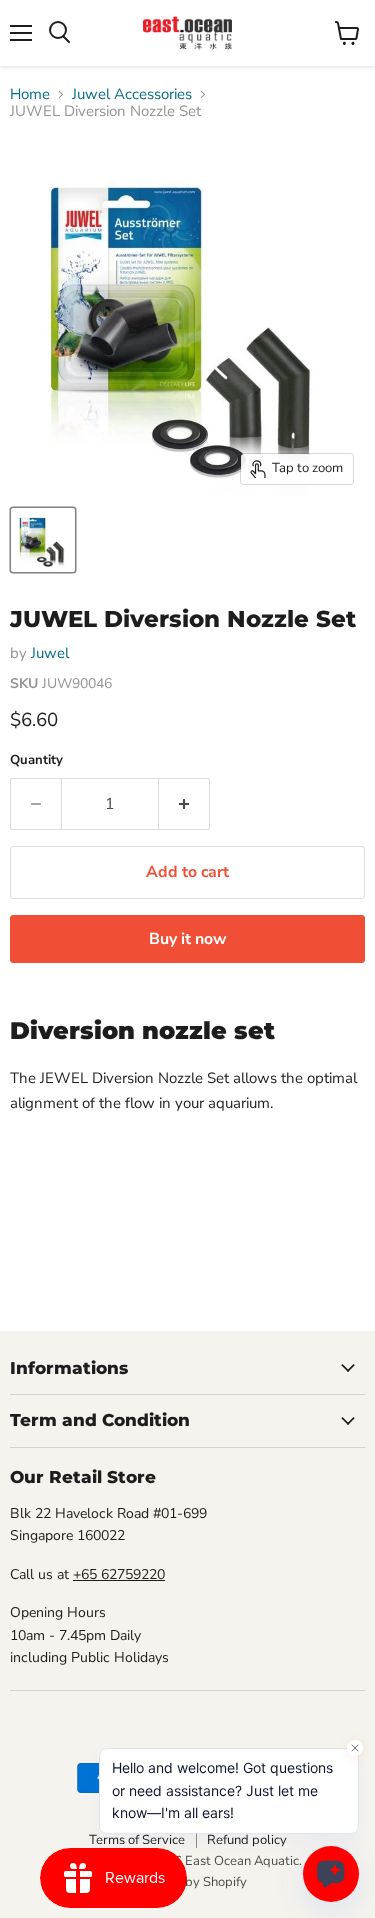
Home (30, 94)
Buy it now (188, 939)
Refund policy (247, 1840)
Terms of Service (137, 1840)
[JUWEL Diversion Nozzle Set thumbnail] (43, 540)
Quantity (36, 760)
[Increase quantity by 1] (184, 804)
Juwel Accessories (132, 94)
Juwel (50, 653)
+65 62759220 (119, 1574)
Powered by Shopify (188, 1882)
